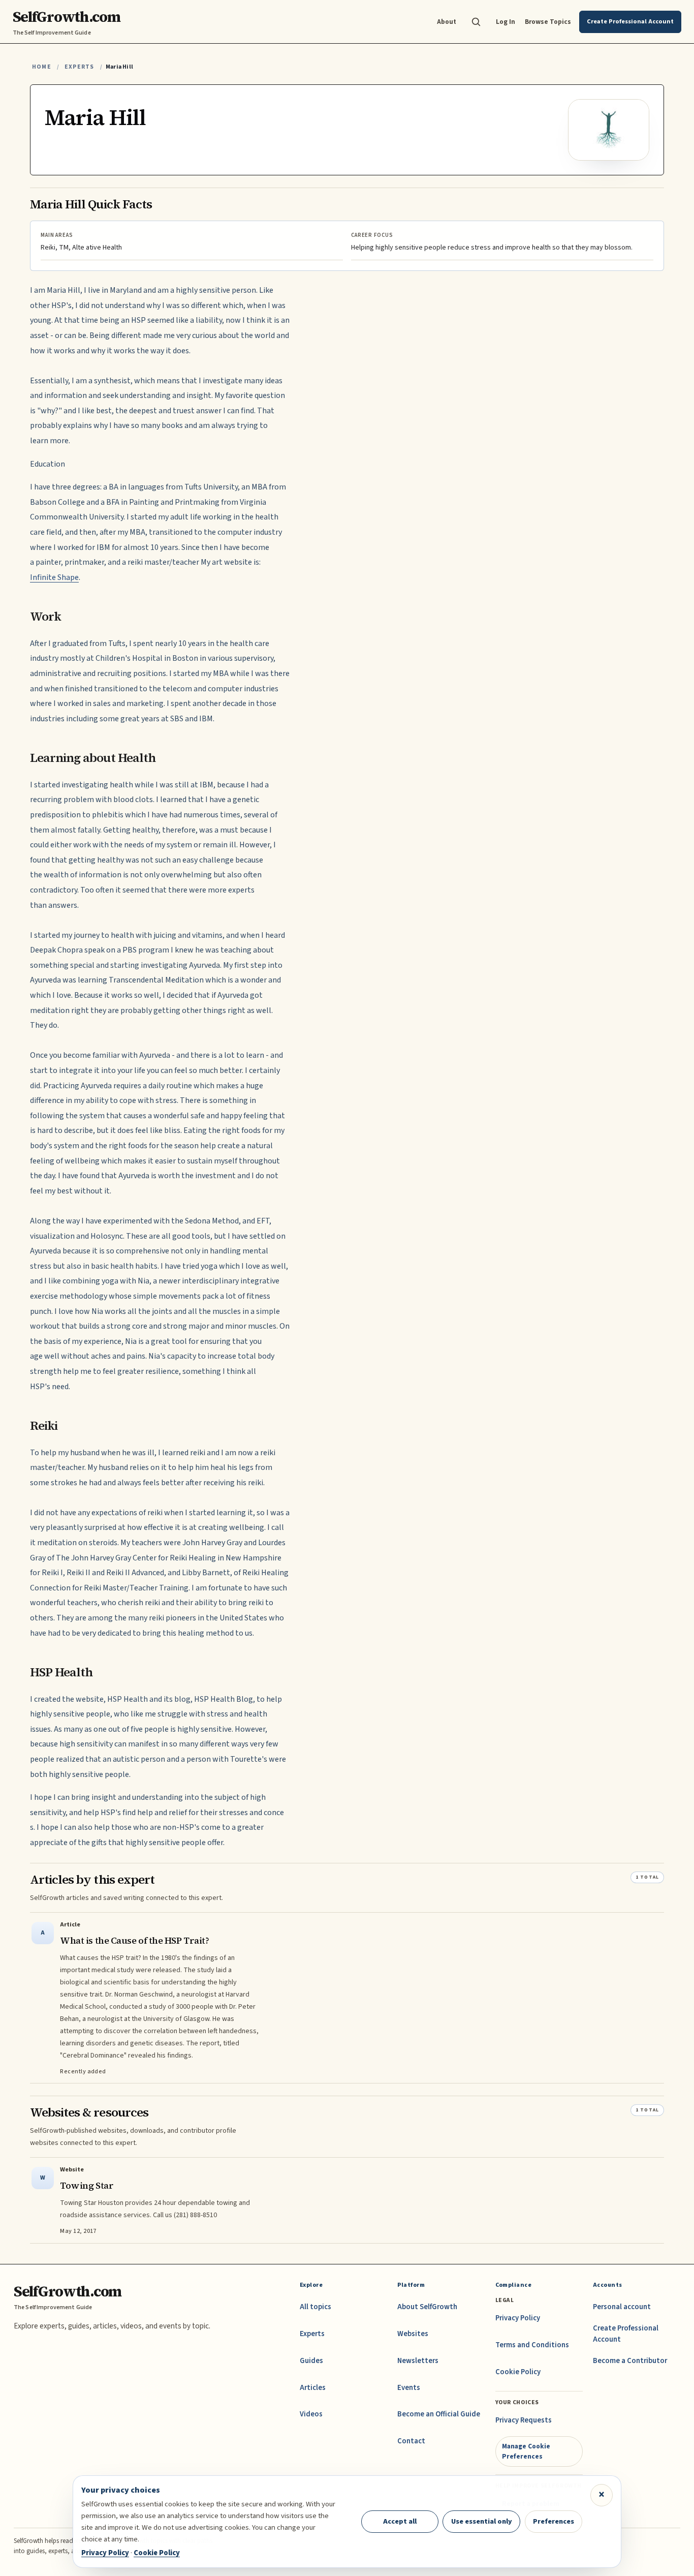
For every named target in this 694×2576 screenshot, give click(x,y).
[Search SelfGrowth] (476, 22)
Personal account (622, 2307)
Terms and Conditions (532, 2345)
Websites (413, 2334)
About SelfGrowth (427, 2307)
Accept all (400, 2521)
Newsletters (418, 2361)
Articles (313, 2388)
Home (42, 67)
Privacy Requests (524, 2420)
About (447, 22)
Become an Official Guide (439, 2414)
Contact (411, 2441)
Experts (79, 67)
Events (409, 2388)
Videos (311, 2414)
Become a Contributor (630, 2361)
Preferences (554, 2521)
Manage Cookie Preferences (526, 2451)
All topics (316, 2307)
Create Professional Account (626, 2334)
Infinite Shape (54, 577)
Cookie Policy (518, 2372)
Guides (311, 2361)
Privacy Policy (518, 2318)
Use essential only (482, 2521)
